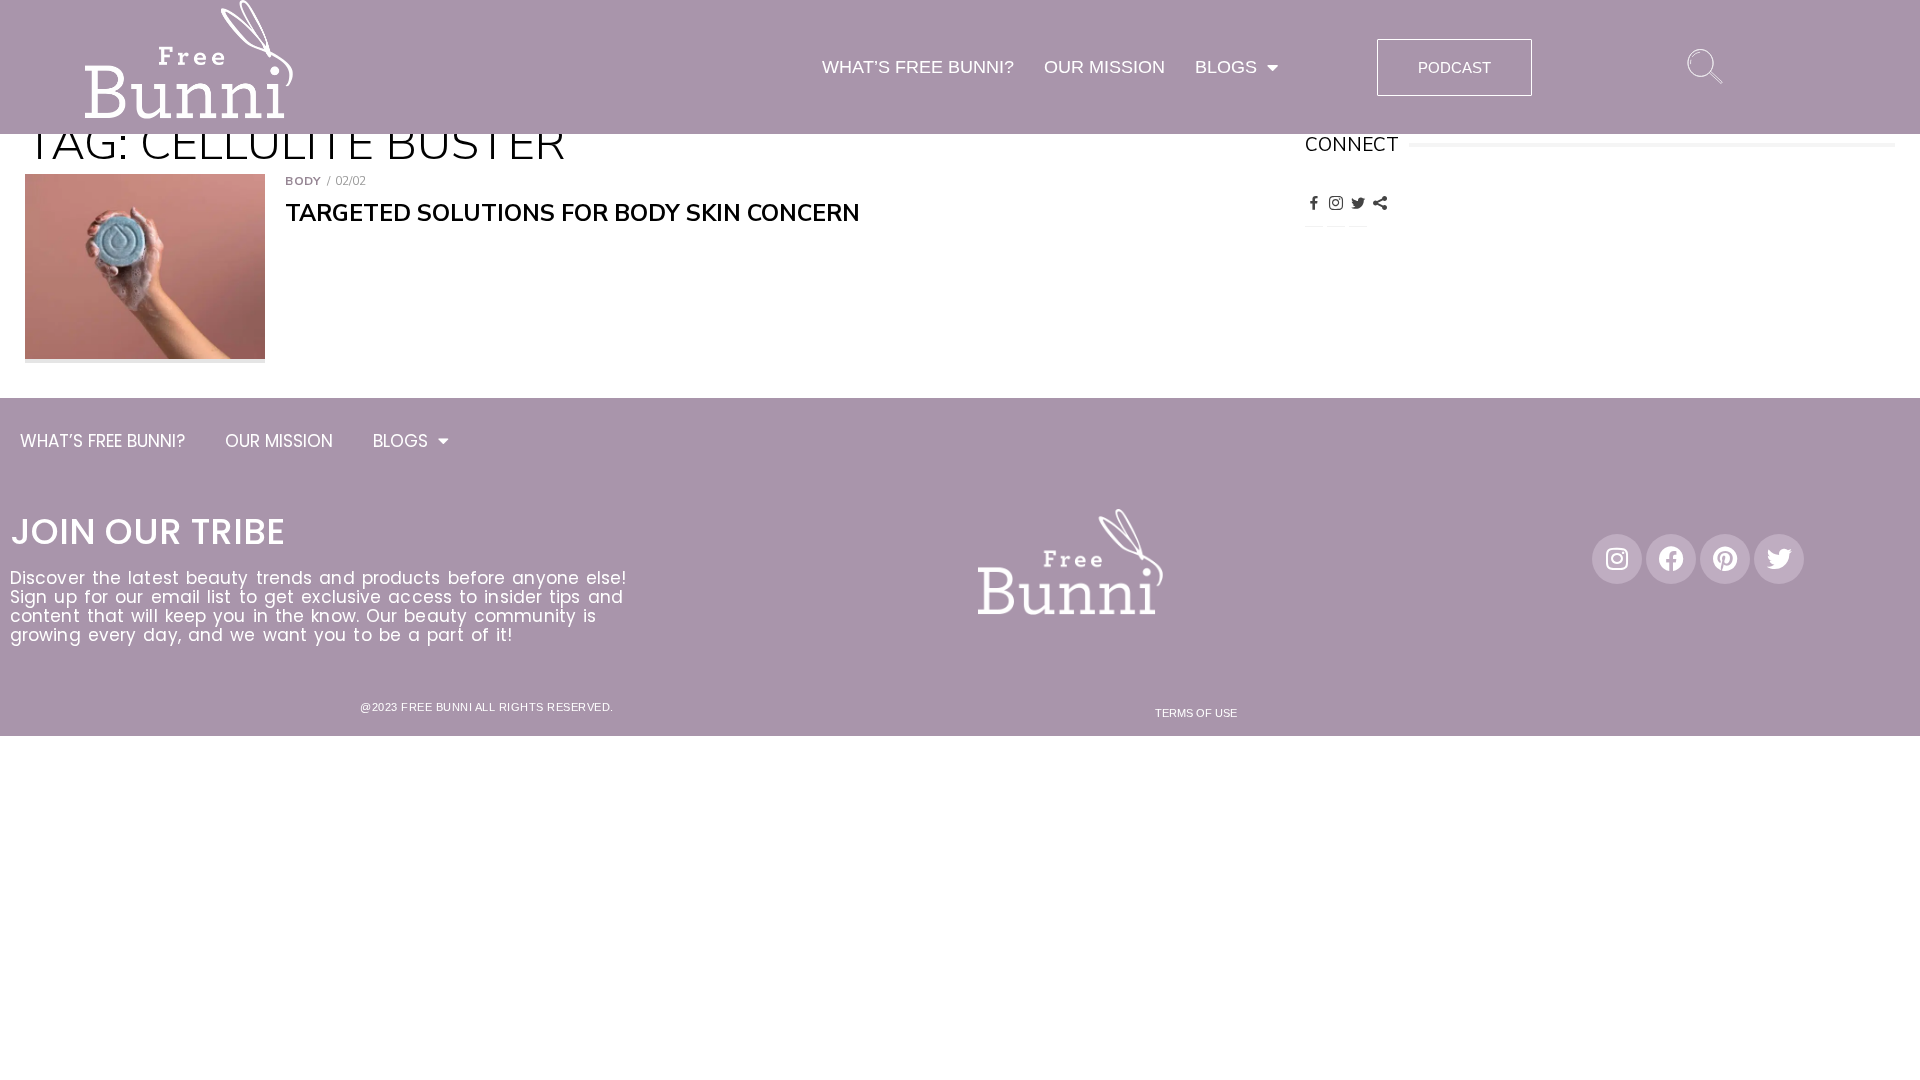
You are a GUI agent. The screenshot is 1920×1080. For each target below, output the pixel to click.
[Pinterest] (1380, 202)
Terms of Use (1196, 713)
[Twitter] (1358, 202)
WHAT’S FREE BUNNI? (918, 67)
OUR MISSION (1104, 67)
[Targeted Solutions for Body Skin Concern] (145, 268)
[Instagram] (1336, 202)
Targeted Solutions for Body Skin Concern (572, 213)
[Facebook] (1314, 202)
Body (302, 181)
